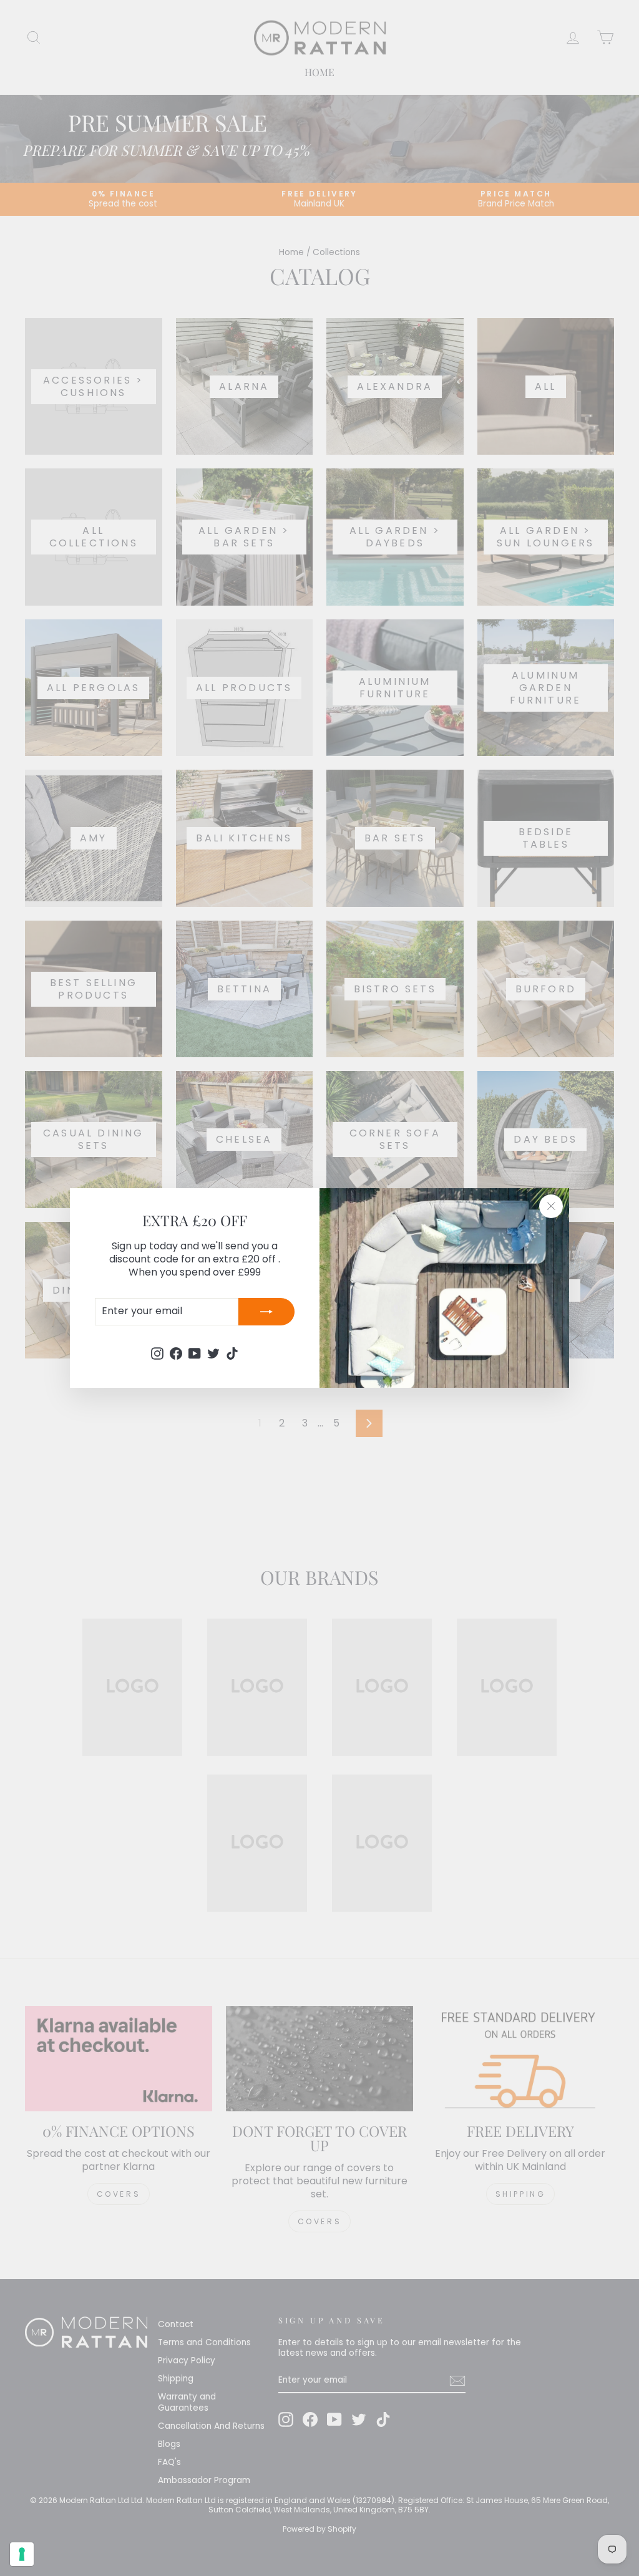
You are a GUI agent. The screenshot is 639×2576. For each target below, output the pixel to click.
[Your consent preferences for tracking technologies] (22, 2554)
